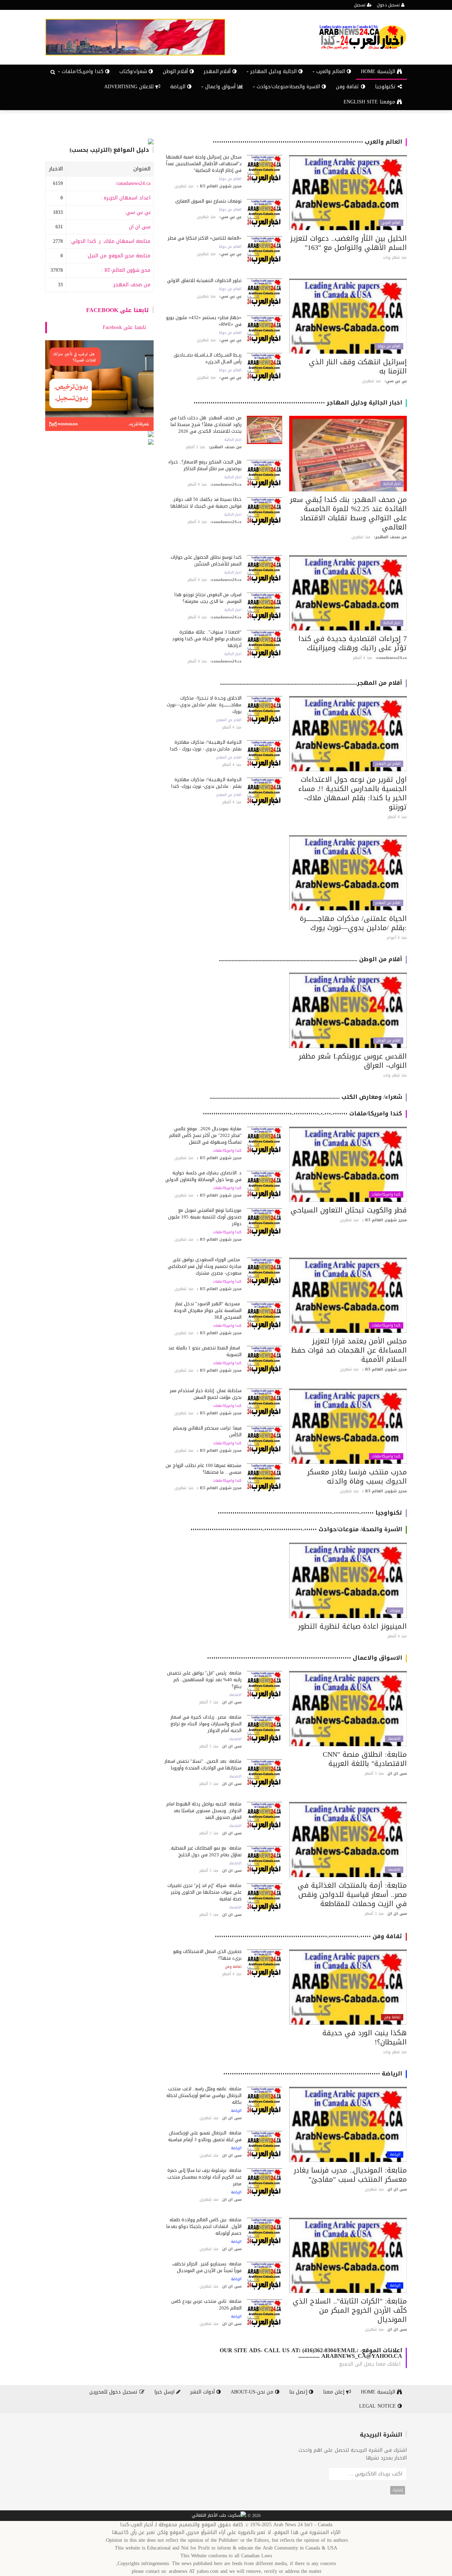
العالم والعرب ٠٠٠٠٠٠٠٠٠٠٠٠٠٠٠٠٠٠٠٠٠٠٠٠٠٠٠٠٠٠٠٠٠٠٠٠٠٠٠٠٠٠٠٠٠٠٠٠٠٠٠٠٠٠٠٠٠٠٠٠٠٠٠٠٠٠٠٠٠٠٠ (307, 142)
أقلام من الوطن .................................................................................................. (311, 959)
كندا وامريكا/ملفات (386, 1194)
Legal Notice (378, 2406)
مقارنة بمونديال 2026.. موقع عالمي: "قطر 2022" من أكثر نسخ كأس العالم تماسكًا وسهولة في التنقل (205, 1135)
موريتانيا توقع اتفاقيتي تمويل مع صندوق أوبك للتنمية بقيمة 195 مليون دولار (205, 1217)
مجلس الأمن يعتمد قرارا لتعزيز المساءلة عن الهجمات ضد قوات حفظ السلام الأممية (349, 1350)
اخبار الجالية (392, 484)
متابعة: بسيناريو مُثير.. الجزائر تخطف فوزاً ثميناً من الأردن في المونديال (207, 2267)
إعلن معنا (335, 2392)
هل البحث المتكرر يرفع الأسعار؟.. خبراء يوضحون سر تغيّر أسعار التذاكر (205, 465)
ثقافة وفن (348, 87)
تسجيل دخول (389, 5)
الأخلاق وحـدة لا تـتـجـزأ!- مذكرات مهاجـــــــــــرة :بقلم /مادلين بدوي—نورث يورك (204, 705)
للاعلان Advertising (130, 87)
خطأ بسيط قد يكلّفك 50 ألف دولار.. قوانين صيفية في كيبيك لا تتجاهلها (206, 503)
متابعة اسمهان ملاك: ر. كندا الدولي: (110, 241)
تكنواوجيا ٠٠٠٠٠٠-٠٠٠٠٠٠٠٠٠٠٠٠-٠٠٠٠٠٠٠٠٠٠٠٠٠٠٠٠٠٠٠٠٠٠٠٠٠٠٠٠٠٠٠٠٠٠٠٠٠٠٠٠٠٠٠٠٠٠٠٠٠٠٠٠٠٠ (310, 1513)
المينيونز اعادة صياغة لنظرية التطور (352, 1626)
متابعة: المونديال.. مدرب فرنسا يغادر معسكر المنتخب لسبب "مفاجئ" (350, 2175)
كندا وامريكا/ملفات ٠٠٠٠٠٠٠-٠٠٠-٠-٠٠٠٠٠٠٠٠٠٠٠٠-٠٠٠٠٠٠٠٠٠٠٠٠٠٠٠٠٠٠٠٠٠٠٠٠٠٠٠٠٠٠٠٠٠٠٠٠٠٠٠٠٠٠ (302, 1113)
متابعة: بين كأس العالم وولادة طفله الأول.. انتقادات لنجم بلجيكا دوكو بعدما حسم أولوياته (204, 2226)
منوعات (395, 1611)
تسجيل (360, 5)
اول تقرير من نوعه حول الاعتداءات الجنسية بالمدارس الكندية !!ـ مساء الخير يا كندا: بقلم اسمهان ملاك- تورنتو (353, 793)
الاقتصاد (394, 1739)
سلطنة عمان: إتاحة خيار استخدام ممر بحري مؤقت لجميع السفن (206, 1394)
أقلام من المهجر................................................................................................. (311, 683)
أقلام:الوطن (176, 71)
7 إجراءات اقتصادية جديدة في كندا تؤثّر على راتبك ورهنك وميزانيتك (353, 643)
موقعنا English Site (370, 102)
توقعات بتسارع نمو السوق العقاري (208, 201)
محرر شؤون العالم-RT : (126, 270)
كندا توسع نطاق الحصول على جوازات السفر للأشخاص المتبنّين (206, 561)
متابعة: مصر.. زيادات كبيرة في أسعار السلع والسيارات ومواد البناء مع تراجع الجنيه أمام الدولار (206, 1724)
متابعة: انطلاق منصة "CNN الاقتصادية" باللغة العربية (365, 1759)
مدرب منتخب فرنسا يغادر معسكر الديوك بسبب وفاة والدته (357, 1476)
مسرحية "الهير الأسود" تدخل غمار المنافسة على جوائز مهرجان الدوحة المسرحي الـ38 (208, 1310)
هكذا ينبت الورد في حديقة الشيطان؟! (365, 2037)
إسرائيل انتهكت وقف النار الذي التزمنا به (358, 366)
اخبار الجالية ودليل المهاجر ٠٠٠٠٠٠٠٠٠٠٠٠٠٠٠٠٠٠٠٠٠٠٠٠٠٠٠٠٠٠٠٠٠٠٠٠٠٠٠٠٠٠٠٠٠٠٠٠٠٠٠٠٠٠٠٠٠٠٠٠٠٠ (298, 403)
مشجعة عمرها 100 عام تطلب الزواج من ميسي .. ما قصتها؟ (204, 1469)
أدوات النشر (203, 2392)
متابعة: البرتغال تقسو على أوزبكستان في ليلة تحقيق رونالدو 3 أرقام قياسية (205, 2136)
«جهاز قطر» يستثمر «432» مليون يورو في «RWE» (204, 321)
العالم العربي (391, 223)
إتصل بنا (299, 2392)
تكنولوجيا (386, 87)
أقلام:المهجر (218, 71)
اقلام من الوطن (388, 1041)
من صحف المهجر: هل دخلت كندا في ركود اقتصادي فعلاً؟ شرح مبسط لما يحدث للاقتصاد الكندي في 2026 (206, 424)
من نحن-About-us (253, 2392)
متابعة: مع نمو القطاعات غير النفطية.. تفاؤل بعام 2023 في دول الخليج (205, 1851)
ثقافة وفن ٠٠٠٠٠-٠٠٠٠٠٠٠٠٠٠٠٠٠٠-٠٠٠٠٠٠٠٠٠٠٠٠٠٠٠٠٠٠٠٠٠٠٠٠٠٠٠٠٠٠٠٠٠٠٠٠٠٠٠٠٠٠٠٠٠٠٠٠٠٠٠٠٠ (308, 1936)
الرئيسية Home (379, 71)
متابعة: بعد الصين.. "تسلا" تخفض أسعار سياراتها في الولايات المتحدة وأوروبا (203, 1765)
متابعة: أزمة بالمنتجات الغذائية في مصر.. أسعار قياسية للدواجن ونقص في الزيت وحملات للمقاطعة (352, 1894)
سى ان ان (140, 227)
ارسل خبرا (165, 2392)
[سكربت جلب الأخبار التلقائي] (219, 2516)
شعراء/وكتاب (134, 71)
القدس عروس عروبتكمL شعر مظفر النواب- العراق (353, 1061)
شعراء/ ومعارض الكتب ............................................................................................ (306, 1097)
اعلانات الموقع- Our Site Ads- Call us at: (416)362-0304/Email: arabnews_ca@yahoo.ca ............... (311, 2353)
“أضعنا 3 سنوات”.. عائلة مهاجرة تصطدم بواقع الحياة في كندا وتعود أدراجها (207, 639)
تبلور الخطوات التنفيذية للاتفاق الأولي (204, 280)
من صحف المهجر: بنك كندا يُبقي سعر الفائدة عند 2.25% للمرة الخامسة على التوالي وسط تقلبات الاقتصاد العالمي (348, 513)
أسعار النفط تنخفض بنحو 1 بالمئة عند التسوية (205, 1351)
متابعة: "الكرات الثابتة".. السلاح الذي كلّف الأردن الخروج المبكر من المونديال (350, 2310)
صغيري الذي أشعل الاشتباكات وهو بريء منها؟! (207, 1955)
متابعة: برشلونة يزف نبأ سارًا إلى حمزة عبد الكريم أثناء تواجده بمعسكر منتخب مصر (204, 2177)
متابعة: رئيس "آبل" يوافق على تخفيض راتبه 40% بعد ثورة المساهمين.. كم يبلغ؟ (204, 1680)
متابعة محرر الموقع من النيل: (118, 256)
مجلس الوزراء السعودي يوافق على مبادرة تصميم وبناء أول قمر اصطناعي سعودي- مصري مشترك (205, 1266)
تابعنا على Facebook (118, 310)
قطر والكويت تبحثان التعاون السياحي (349, 1210)
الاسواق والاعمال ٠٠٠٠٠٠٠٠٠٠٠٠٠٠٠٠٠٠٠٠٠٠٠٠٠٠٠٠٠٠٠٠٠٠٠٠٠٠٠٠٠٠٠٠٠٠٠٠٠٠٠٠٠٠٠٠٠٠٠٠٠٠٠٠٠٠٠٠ (305, 1658)
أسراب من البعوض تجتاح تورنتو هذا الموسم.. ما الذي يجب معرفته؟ (208, 598)
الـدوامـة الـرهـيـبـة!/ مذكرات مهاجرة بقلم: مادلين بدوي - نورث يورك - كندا (206, 745)
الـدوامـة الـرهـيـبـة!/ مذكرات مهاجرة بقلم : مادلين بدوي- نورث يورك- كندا (206, 783)
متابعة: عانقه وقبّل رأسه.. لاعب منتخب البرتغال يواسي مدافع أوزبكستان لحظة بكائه (204, 2095)
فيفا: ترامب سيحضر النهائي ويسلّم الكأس (207, 1431)
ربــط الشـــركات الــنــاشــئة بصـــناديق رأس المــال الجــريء (208, 358)
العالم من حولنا (230, 179)
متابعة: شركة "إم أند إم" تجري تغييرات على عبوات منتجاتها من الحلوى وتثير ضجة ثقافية (204, 1892)
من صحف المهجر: (131, 285)
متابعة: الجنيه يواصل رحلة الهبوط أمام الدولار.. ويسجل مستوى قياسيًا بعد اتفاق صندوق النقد (204, 1811)
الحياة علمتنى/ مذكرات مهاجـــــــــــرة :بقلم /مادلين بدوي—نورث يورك (353, 923)
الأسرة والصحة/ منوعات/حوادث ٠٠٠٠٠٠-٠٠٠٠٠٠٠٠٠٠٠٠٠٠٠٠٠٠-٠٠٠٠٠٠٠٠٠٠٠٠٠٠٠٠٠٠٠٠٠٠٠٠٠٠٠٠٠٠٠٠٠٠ (296, 1529)
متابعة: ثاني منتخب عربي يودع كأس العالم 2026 (206, 2305)
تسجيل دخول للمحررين (114, 2392)
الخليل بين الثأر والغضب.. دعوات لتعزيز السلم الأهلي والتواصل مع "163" (349, 243)
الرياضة (179, 87)
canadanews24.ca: (133, 183)
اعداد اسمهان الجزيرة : (126, 198)
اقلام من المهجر (388, 764)
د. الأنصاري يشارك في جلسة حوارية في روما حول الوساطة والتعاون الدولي (203, 1176)
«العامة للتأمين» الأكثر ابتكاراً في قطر (205, 238)
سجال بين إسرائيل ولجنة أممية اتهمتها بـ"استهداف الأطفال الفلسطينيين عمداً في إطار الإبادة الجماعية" (204, 164)
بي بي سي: (138, 212)
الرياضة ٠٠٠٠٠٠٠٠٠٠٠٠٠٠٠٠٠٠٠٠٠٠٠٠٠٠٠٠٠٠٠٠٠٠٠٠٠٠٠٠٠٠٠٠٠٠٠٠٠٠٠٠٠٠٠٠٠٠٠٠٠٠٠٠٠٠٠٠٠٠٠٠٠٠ (313, 2074)
